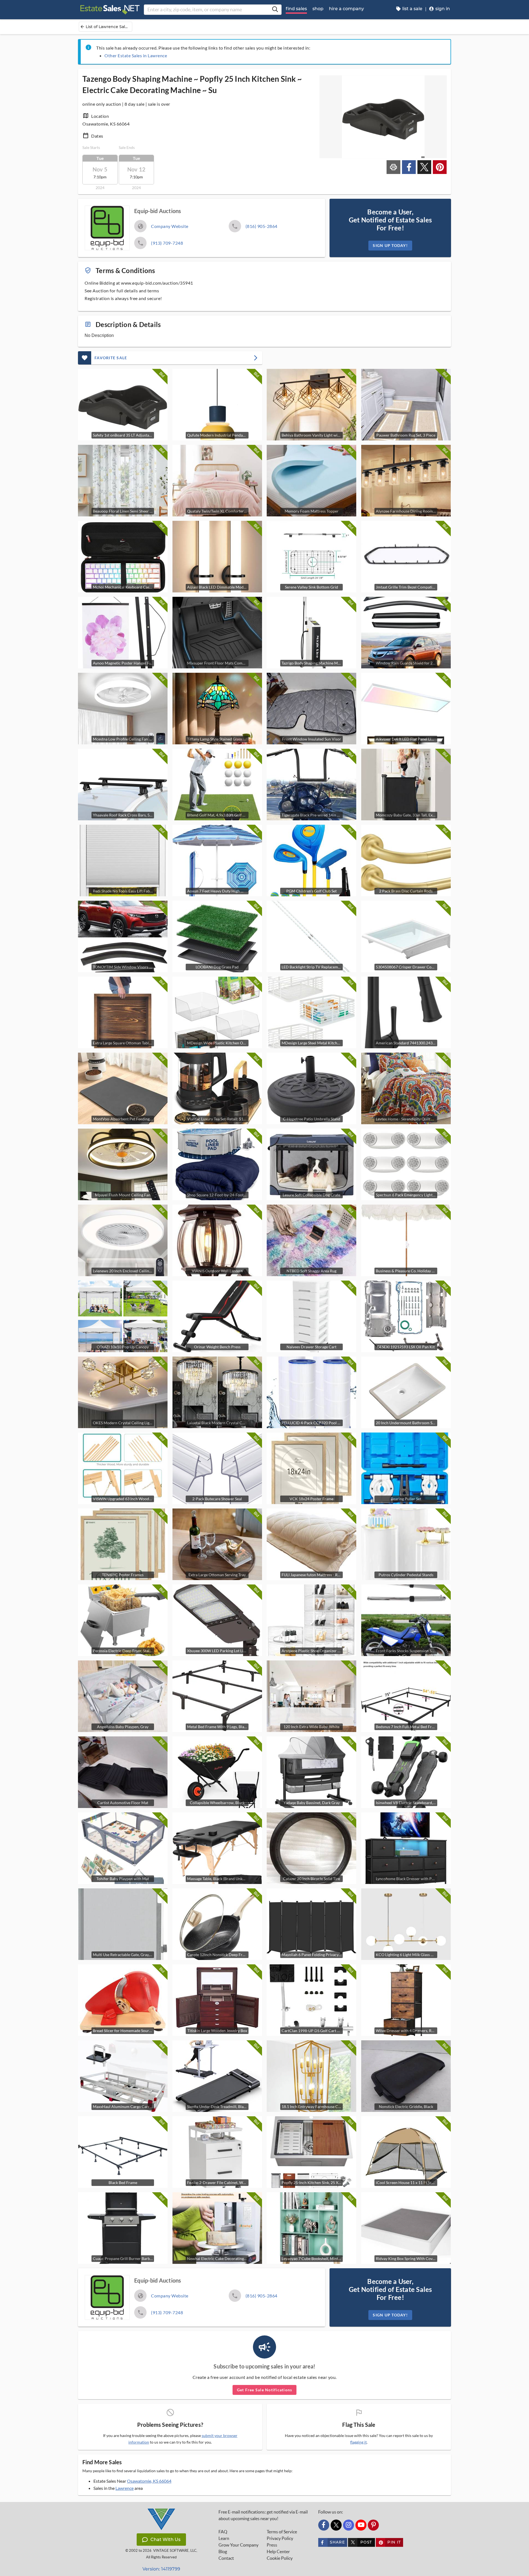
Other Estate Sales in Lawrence (136, 55)
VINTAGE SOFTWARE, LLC (175, 2551)
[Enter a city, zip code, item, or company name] (275, 10)
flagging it (358, 2442)
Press (272, 2545)
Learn (224, 2538)
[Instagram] (349, 2525)
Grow (238, 2545)
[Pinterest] (373, 2525)
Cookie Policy (280, 2558)
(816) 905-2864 (261, 226)
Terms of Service (282, 2532)
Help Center (278, 2552)
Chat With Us (165, 2540)
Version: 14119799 (161, 2569)
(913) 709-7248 (167, 243)
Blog (223, 2552)
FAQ (223, 2532)
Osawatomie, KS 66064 (149, 2481)
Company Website (170, 226)
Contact (226, 2558)
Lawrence (125, 2488)
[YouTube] (361, 2525)
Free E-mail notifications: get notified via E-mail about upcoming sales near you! (263, 2515)
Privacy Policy (280, 2538)
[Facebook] (324, 2525)
